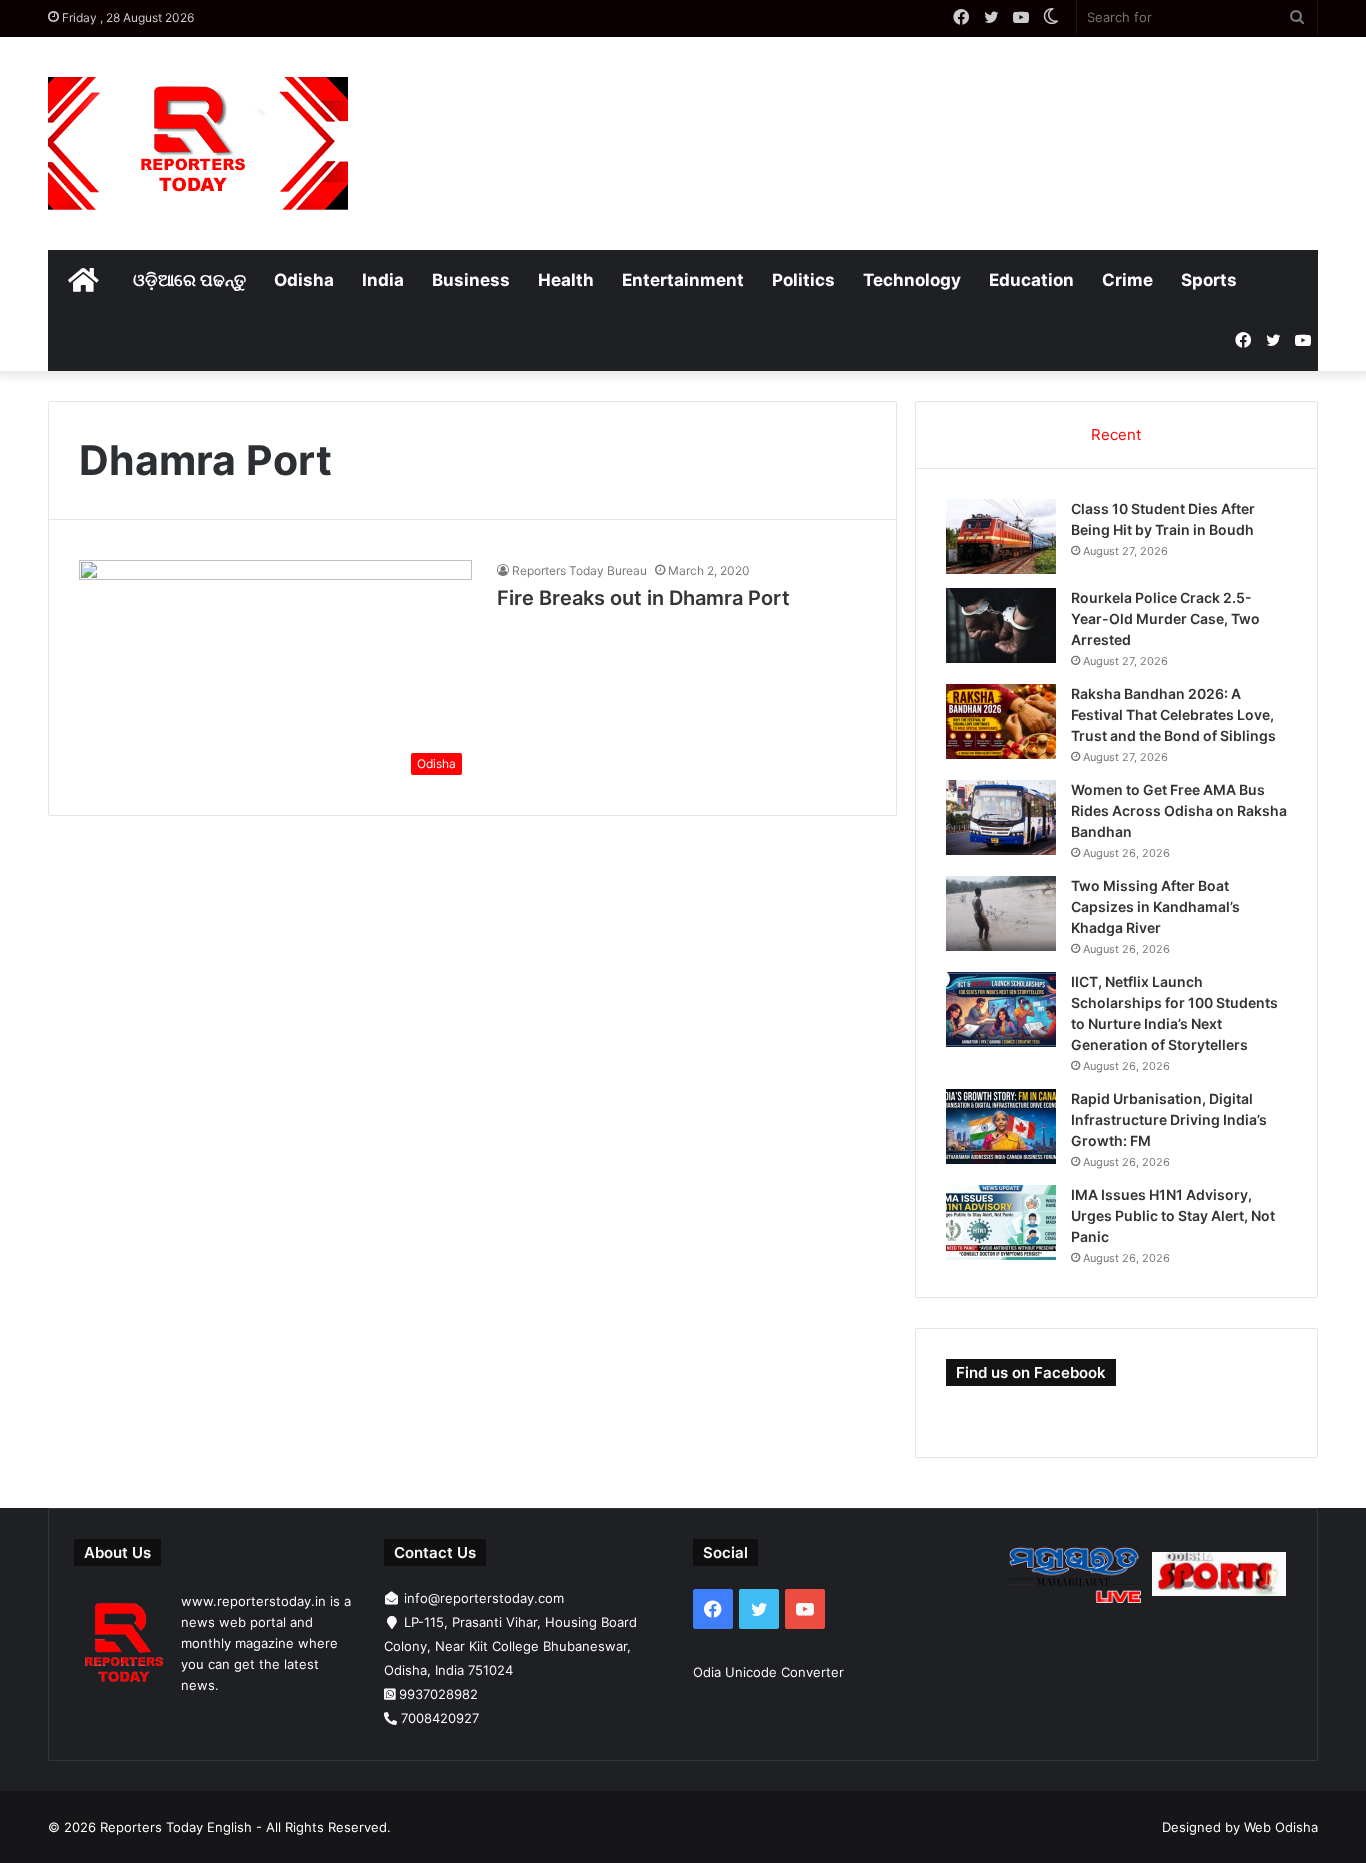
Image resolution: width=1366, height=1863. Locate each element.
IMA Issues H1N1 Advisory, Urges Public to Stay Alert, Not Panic (1173, 1215)
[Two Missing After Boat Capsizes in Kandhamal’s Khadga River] (1001, 913)
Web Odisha (1281, 1827)
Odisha (304, 280)
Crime (1127, 280)
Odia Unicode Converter (768, 1672)
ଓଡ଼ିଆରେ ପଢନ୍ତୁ (189, 280)
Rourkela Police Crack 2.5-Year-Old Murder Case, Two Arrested (1165, 618)
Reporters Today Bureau (579, 570)
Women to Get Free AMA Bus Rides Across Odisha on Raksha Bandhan (1179, 810)
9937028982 (438, 1694)
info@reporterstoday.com (484, 1598)
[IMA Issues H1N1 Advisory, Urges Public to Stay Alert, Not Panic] (1001, 1222)
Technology (912, 280)
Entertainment (683, 280)
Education (1031, 280)
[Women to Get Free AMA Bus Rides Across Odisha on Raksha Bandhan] (1001, 817)
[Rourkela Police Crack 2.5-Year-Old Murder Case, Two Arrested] (1001, 625)
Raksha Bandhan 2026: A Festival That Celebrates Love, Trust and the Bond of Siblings (1173, 714)
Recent (1116, 434)
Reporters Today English (176, 1827)
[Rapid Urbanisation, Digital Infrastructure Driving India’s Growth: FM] (1001, 1126)
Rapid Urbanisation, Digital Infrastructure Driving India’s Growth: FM (1169, 1119)
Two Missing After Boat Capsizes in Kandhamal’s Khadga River (1155, 906)
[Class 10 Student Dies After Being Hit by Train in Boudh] (1001, 536)
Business (471, 280)
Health (566, 280)
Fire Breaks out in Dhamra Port (643, 598)
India (383, 280)
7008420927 (440, 1718)
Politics (803, 280)
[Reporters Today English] (198, 143)
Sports (1209, 280)
